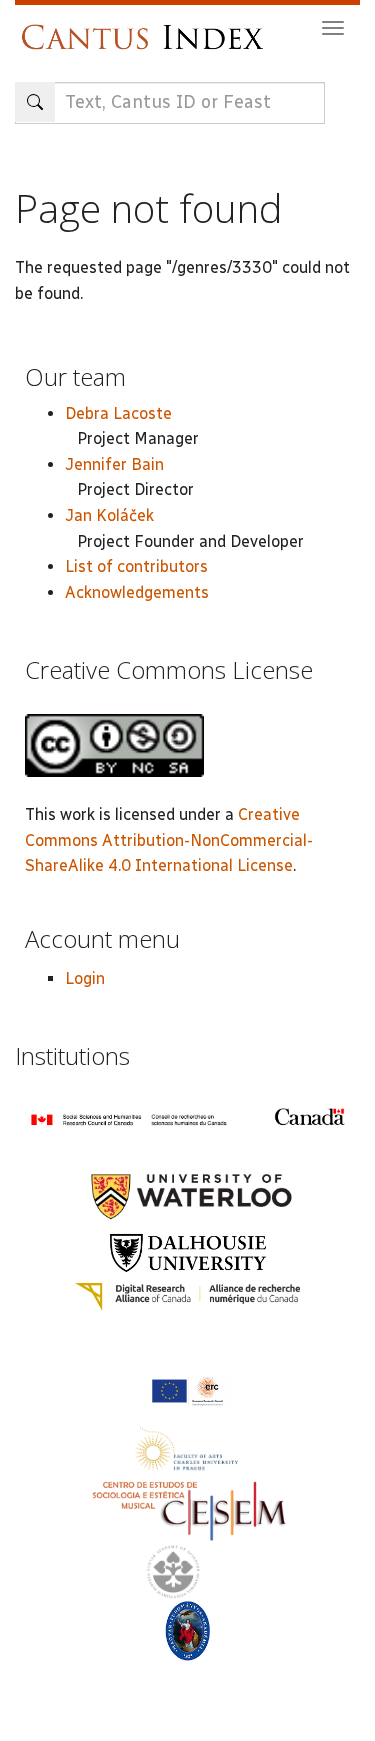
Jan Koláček (109, 515)
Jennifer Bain (114, 464)
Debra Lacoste (118, 413)
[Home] (147, 27)
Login (85, 978)
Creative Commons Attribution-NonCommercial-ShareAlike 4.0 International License (169, 840)
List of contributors (136, 566)
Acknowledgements (137, 592)
